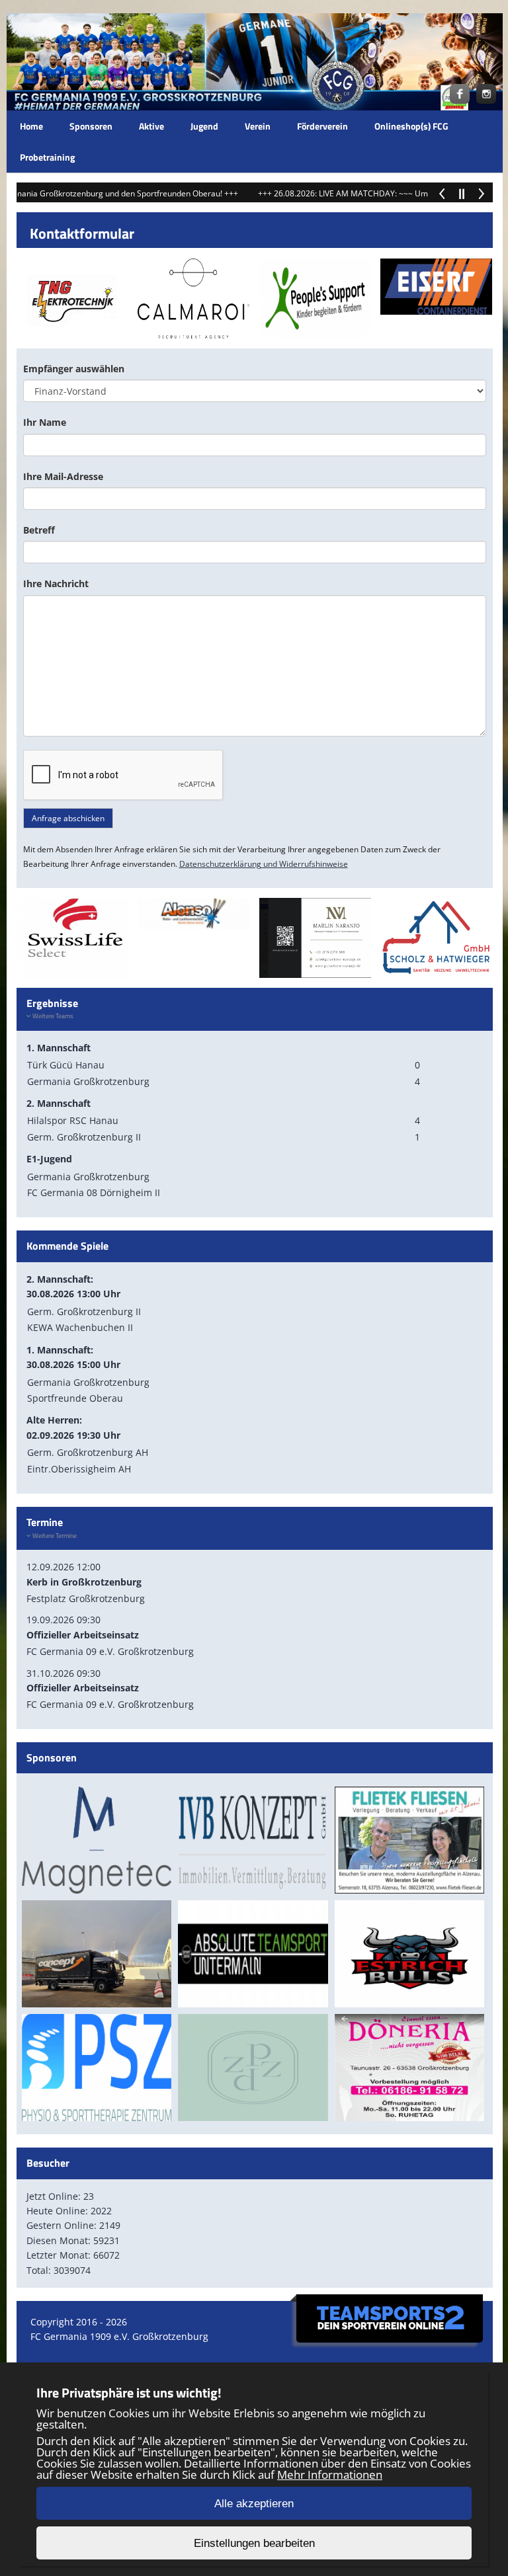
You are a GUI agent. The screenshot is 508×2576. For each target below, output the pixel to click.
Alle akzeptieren (254, 2504)
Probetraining (47, 157)
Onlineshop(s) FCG (411, 126)
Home (31, 126)
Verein (258, 126)
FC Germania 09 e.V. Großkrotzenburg (110, 1651)
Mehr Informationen (330, 2475)
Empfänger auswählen (74, 369)
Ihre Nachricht (56, 584)
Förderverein (322, 126)
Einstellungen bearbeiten (254, 2543)
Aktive (151, 126)
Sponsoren (91, 126)
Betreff (39, 530)
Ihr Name (45, 422)
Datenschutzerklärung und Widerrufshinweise (264, 864)
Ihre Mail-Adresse (63, 476)
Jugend (204, 126)
